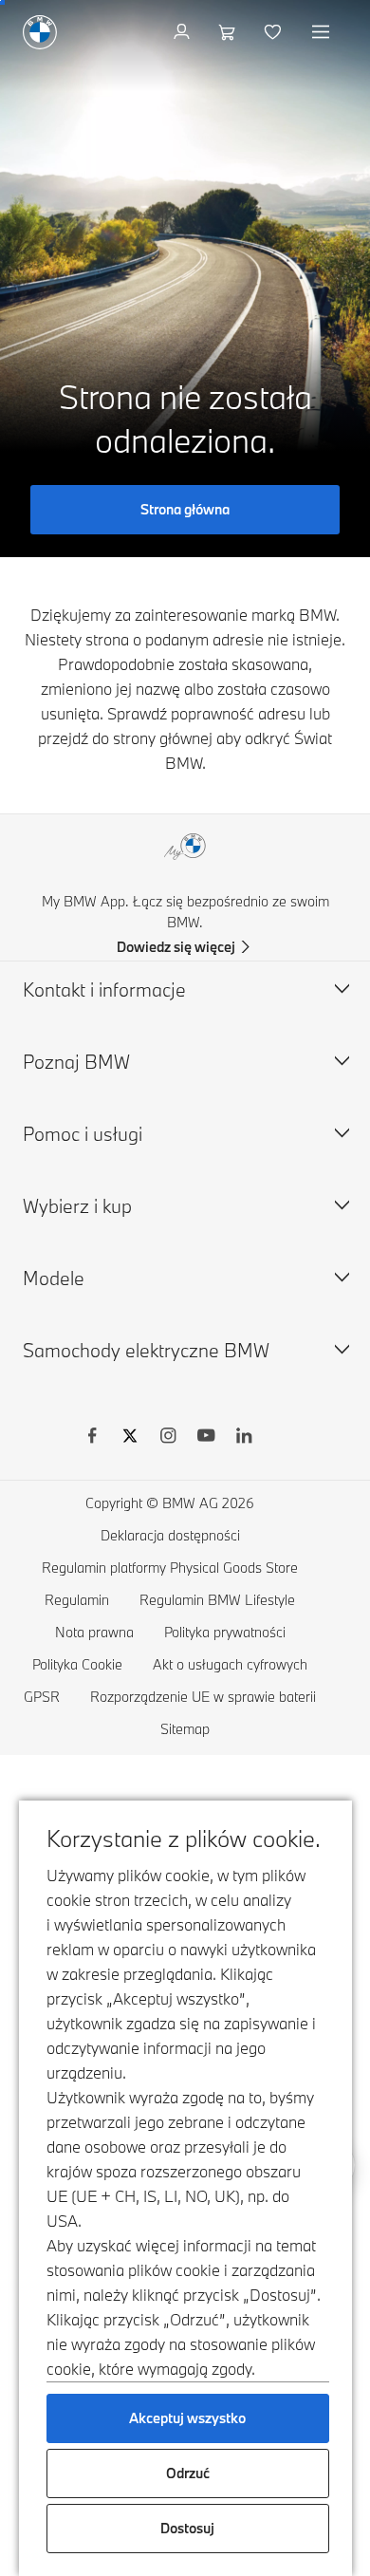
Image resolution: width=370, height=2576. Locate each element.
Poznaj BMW (76, 1062)
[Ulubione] (275, 32)
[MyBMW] (184, 32)
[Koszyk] (229, 32)
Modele (54, 1278)
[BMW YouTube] (206, 1438)
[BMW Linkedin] (244, 1438)
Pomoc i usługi (83, 1134)
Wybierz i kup (77, 1206)
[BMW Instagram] (168, 1438)
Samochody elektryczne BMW (146, 1350)
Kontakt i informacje (104, 989)
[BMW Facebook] (92, 1438)
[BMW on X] (130, 1438)
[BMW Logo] (40, 32)
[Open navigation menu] (323, 32)
